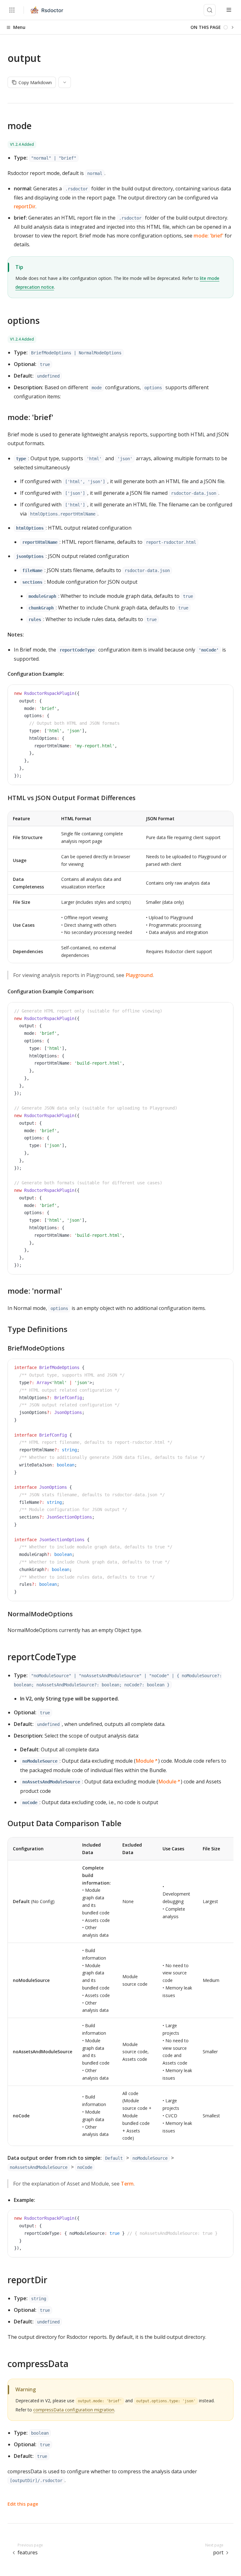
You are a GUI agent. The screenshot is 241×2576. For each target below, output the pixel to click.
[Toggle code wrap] (214, 694)
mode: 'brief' (209, 236)
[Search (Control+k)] (210, 10)
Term (127, 2184)
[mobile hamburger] (229, 10)
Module (145, 1761)
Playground (139, 975)
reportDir (25, 206)
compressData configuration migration (74, 2410)
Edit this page (23, 2504)
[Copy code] (224, 694)
